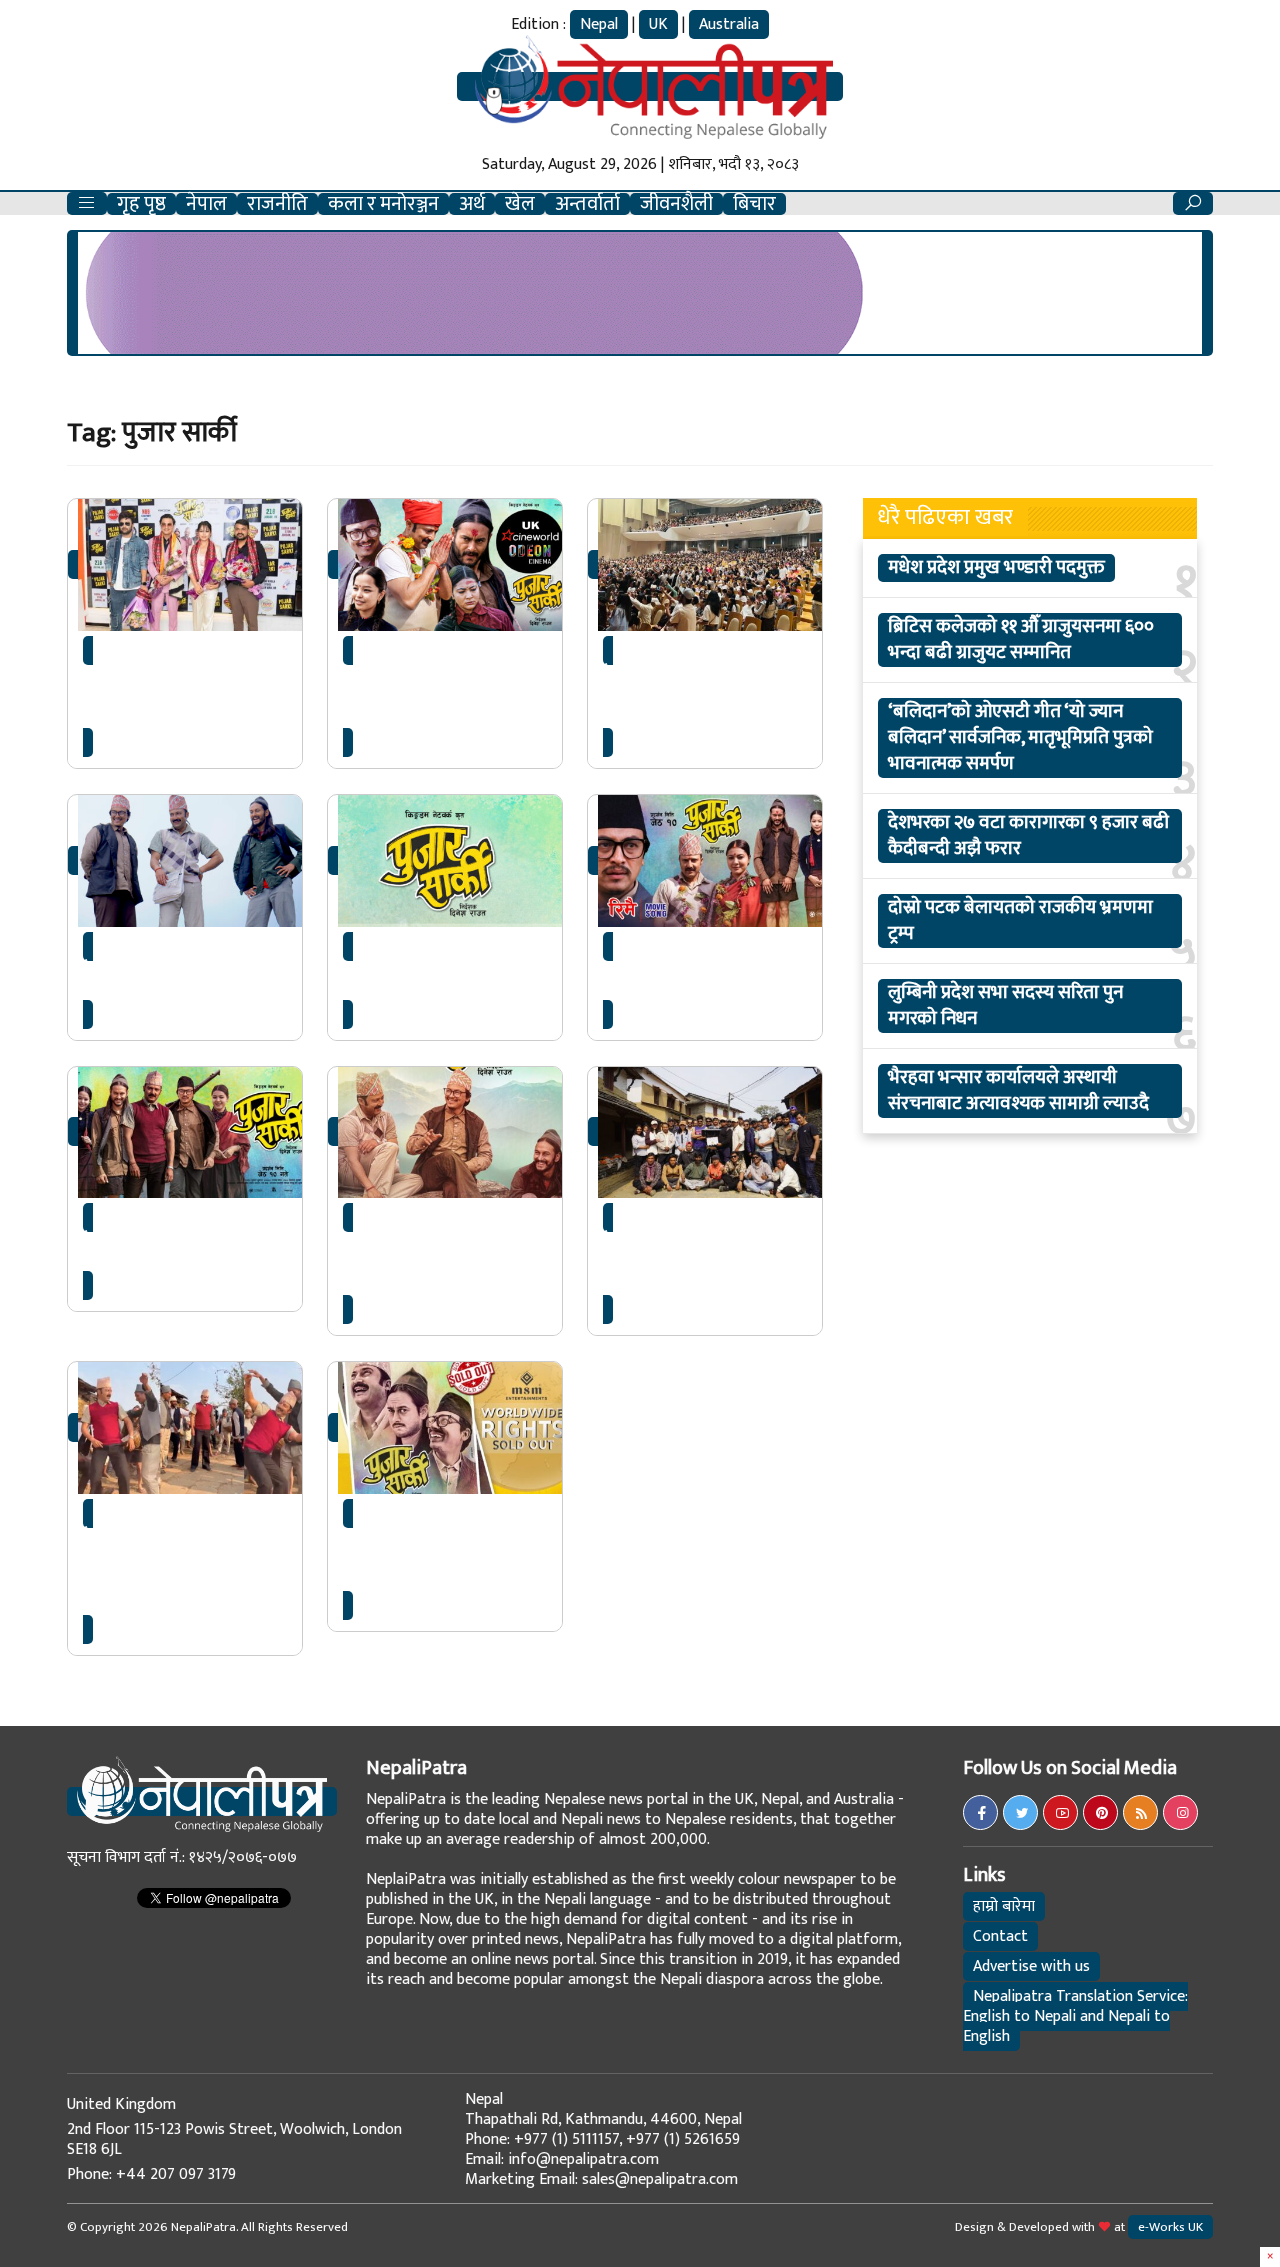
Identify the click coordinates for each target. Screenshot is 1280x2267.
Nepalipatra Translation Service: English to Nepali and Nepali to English (1075, 2016)
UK (658, 24)
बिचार (754, 204)
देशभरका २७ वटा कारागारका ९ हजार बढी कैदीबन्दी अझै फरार (1028, 836)
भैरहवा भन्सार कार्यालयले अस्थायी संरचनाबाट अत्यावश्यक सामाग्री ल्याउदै (1018, 1091)
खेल (520, 204)
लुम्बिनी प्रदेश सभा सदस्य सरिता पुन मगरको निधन (1005, 1006)
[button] (87, 203)
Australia (729, 24)
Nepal (599, 24)
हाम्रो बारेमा (1004, 1906)
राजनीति (277, 204)
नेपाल (206, 204)
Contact (1000, 1936)
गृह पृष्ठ (141, 204)
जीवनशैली (676, 204)
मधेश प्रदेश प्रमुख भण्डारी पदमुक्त (996, 568)
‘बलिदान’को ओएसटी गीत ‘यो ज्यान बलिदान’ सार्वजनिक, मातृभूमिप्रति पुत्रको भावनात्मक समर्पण (1020, 738)
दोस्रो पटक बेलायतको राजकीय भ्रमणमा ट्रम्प (1020, 921)
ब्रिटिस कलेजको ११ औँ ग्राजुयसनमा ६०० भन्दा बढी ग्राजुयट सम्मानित (1021, 640)
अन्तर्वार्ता (587, 204)
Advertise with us (1031, 1966)
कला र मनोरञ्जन (383, 204)
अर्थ (472, 204)
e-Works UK (1170, 2227)
